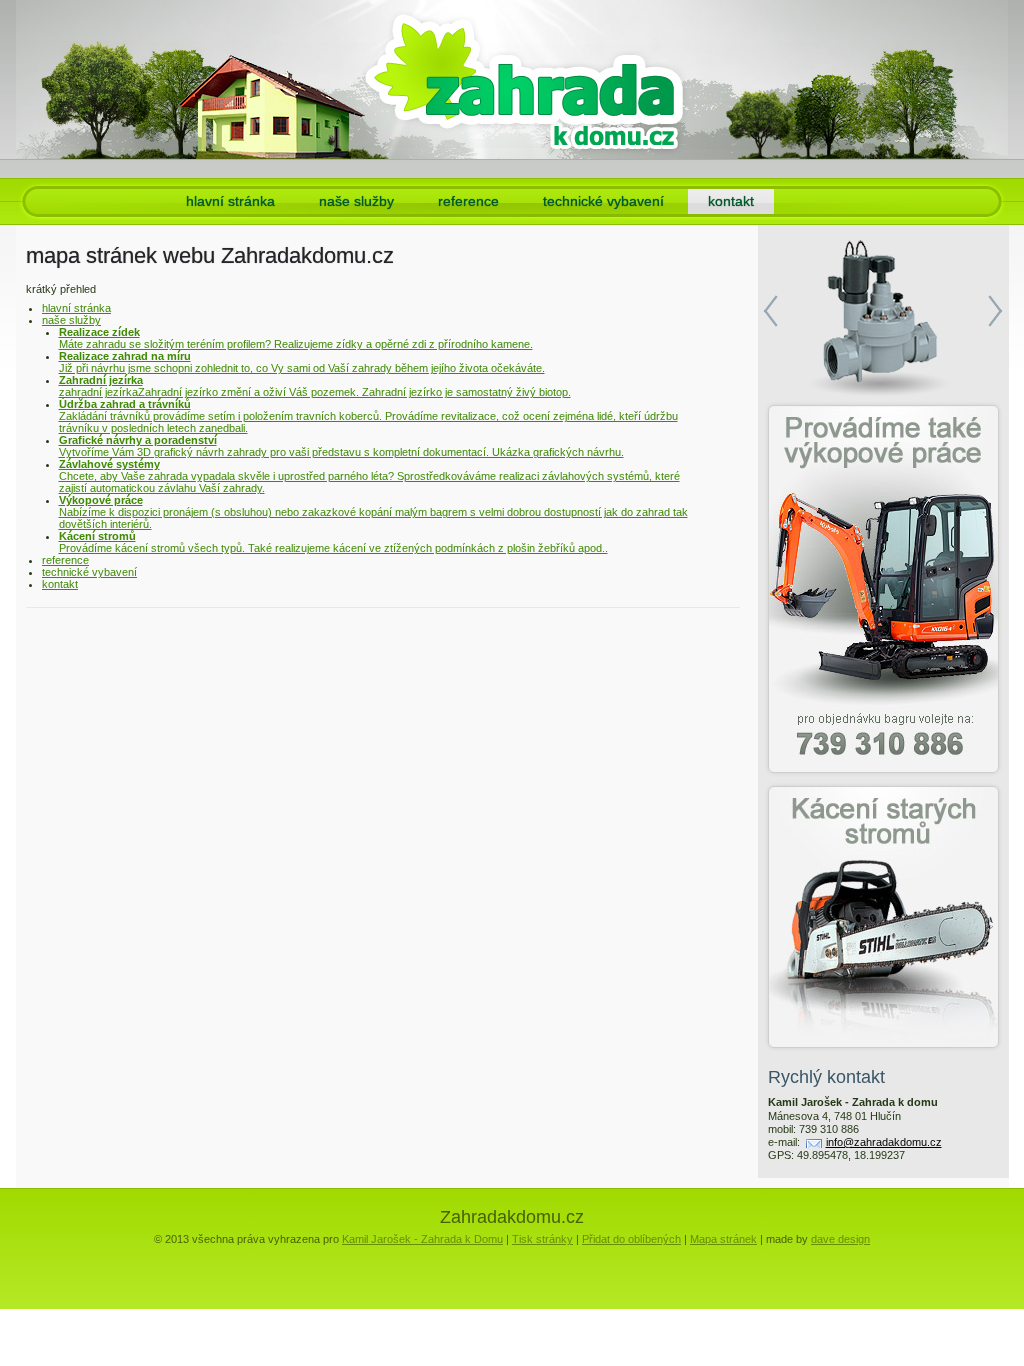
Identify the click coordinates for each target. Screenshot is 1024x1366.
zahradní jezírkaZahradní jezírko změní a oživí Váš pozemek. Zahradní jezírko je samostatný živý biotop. (315, 386)
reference (468, 201)
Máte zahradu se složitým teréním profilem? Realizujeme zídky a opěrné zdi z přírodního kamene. (296, 338)
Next (995, 311)
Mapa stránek (723, 1239)
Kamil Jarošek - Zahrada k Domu (422, 1239)
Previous (770, 311)
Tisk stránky (542, 1239)
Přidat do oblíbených (631, 1239)
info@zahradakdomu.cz (884, 1142)
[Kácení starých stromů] (883, 917)
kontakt (731, 201)
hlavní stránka (230, 201)
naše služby (356, 201)
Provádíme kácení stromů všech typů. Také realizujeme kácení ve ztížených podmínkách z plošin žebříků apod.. (333, 542)
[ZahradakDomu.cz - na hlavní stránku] (524, 79)
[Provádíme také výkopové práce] (883, 589)
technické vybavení (603, 201)
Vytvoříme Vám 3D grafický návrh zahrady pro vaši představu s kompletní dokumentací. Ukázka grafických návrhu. (341, 446)
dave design (840, 1239)
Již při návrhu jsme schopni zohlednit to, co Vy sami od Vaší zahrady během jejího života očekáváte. (302, 362)
